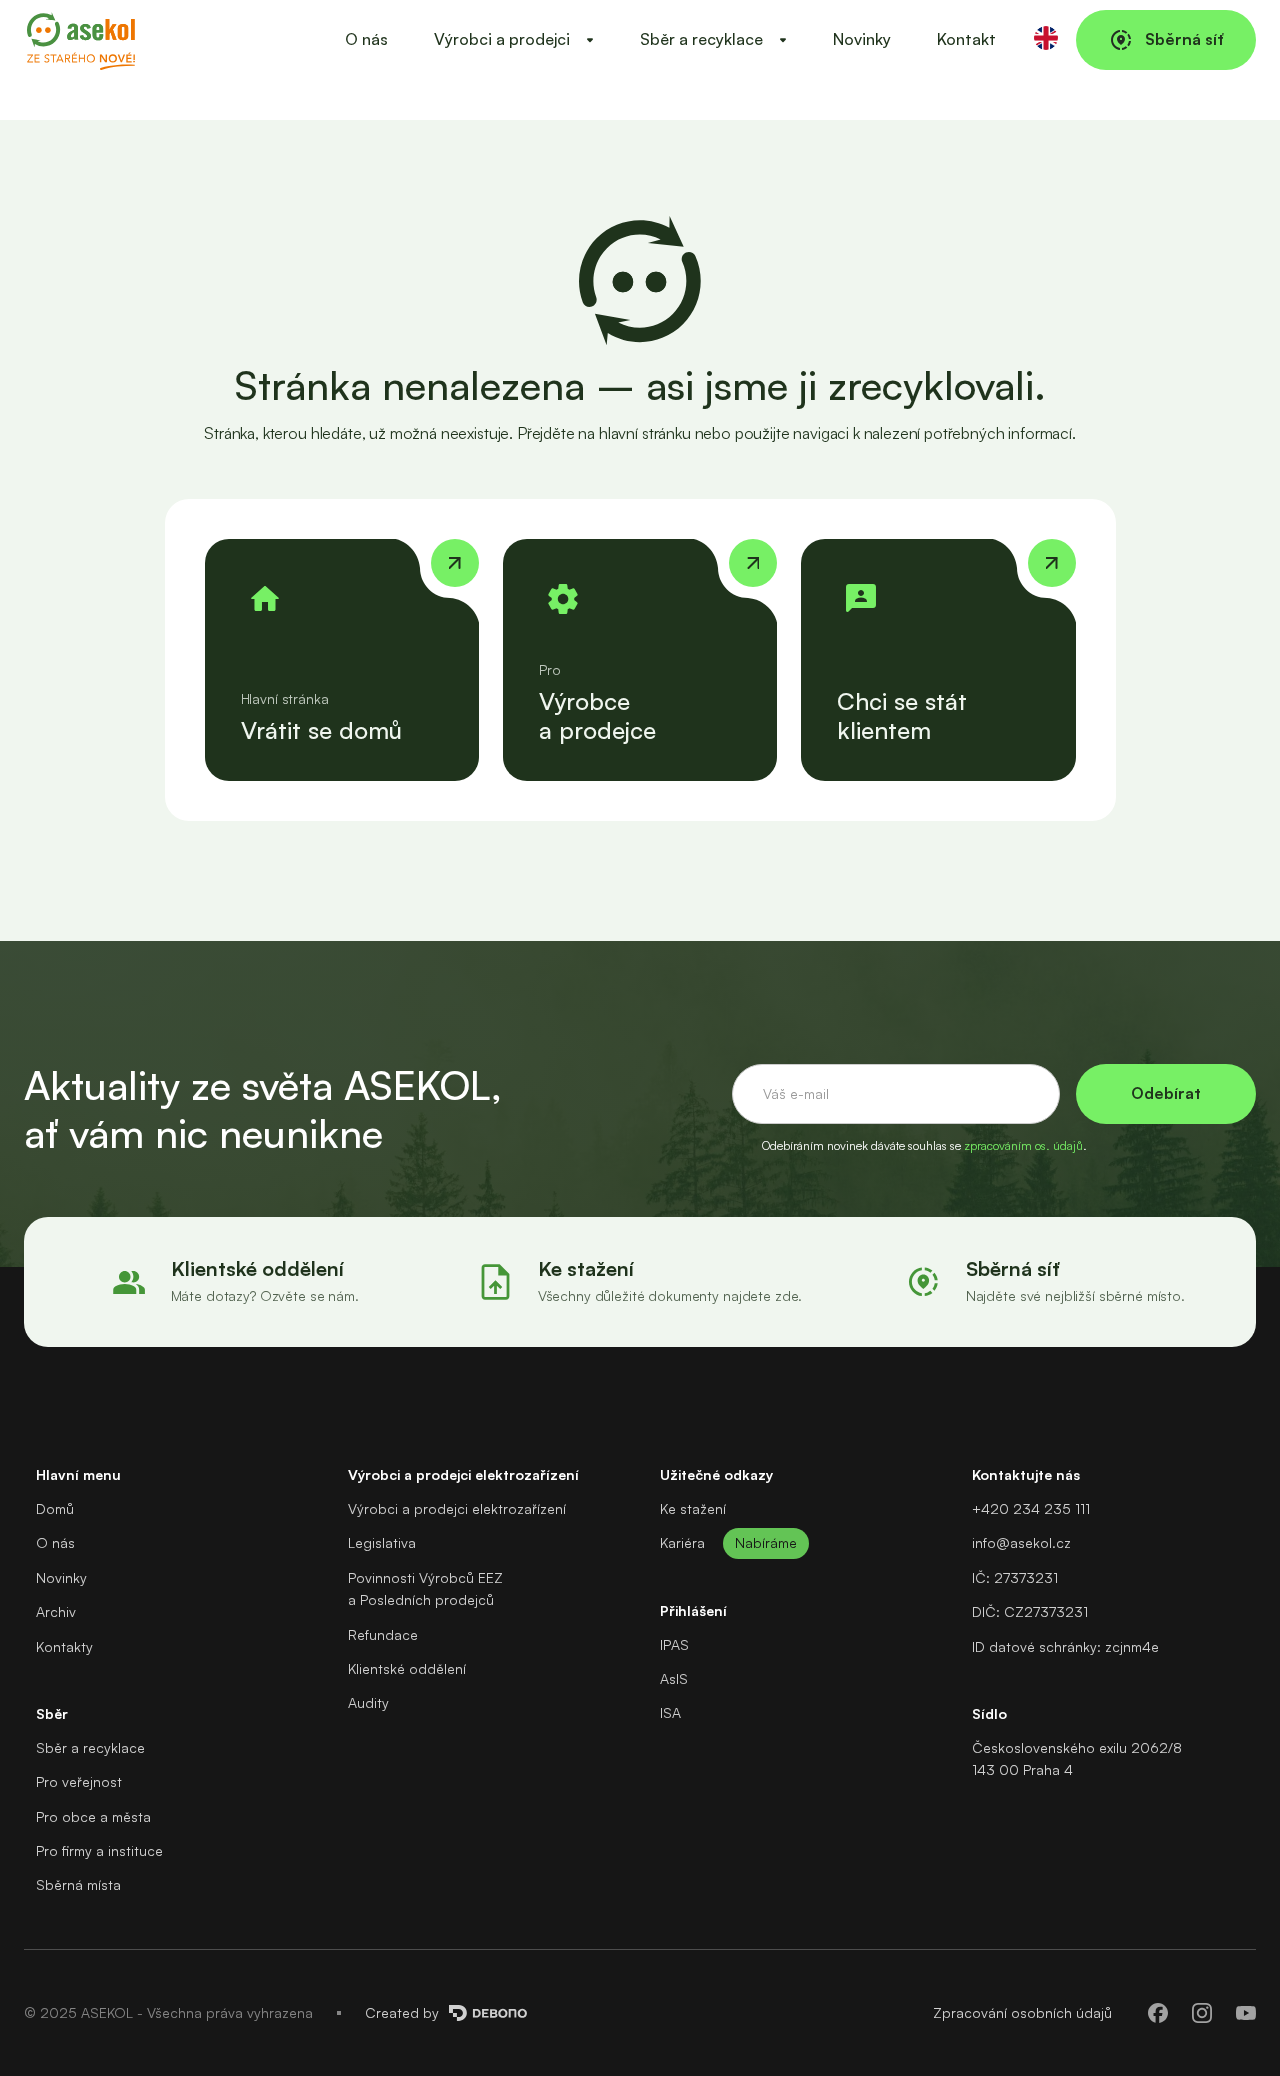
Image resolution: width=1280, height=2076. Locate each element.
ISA (670, 1712)
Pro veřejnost (79, 1781)
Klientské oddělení (407, 1668)
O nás (366, 39)
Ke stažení (693, 1508)
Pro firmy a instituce (99, 1850)
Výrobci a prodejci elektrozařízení (457, 1508)
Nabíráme (766, 1542)
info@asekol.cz (1021, 1542)
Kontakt (966, 39)
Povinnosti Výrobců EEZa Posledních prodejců (425, 1588)
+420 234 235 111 (1031, 1508)
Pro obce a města (93, 1816)
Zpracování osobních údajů (1022, 2012)
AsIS (674, 1678)
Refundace (383, 1634)
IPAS (674, 1644)
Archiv (56, 1611)
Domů (55, 1508)
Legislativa (382, 1542)
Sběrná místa (78, 1884)
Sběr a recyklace (90, 1747)
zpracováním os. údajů (1023, 1145)
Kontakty (64, 1646)
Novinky (862, 39)
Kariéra (682, 1542)
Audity (368, 1702)
